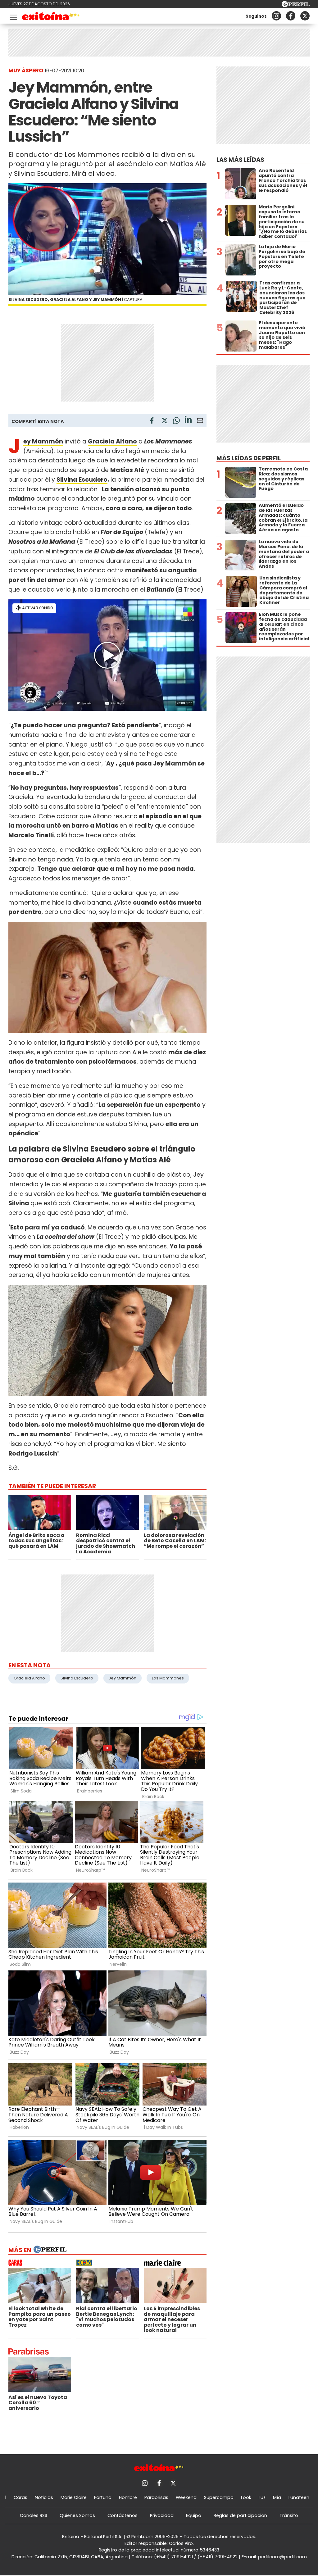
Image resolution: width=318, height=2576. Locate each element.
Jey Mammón (123, 1678)
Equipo (194, 2515)
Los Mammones (168, 1678)
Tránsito (289, 2515)
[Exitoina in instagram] (276, 16)
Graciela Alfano (29, 1678)
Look (246, 2497)
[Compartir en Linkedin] (188, 420)
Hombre (128, 2497)
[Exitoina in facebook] (291, 16)
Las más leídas (240, 160)
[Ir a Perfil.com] (296, 5)
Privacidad (162, 2515)
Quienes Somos (77, 2515)
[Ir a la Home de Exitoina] (51, 17)
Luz (262, 2497)
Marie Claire (74, 2497)
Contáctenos (123, 2515)
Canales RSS (34, 2515)
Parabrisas (156, 2497)
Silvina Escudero (82, 480)
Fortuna (103, 2497)
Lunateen (299, 2497)
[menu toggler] (13, 16)
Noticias (44, 2497)
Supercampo (219, 2497)
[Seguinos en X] (305, 16)
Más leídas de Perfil (249, 458)
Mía (277, 2497)
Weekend (186, 2497)
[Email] (200, 422)
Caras (20, 2497)
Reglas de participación (240, 2515)
